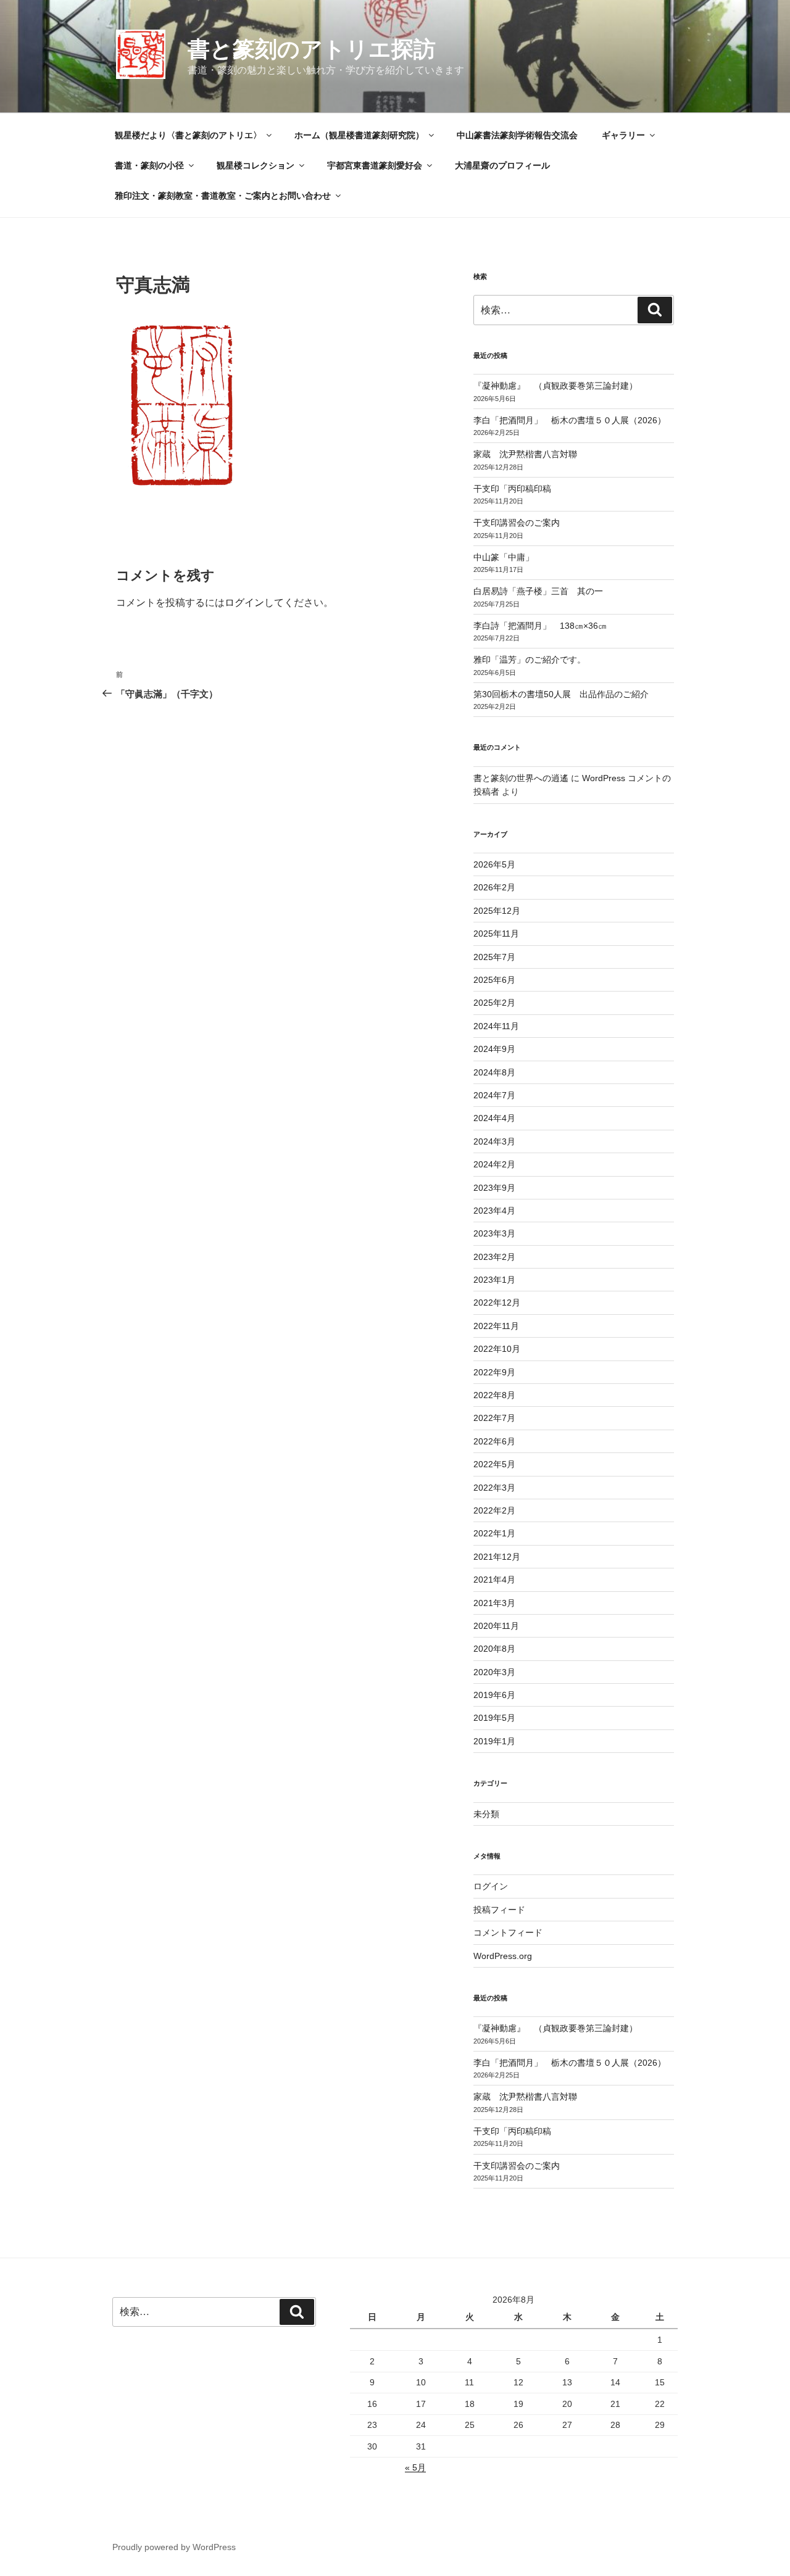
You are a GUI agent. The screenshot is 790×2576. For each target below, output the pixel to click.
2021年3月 (494, 1603)
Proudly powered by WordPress (174, 2547)
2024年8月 (494, 1072)
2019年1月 (494, 1741)
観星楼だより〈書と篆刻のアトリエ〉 (188, 135)
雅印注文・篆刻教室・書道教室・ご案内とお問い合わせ (223, 196)
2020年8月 (494, 1649)
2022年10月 (497, 1349)
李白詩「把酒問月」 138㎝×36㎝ (540, 626)
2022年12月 (497, 1302)
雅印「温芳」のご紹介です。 (530, 660)
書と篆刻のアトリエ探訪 (312, 49)
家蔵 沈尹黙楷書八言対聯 (525, 454)
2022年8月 (494, 1395)
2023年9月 (494, 1188)
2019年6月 (494, 1695)
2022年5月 (494, 1464)
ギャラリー (623, 135)
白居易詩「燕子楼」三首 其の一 (543, 591)
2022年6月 (494, 1441)
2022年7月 (494, 1418)
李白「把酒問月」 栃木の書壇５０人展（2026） (570, 420)
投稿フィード (499, 1910)
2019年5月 (494, 1718)
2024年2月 (494, 1164)
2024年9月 (494, 1049)
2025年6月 (494, 980)
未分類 (486, 1814)
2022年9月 (494, 1372)
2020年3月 (494, 1672)
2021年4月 (494, 1580)
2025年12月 (497, 911)
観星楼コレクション (256, 165)
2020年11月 (496, 1626)
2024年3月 (494, 1141)
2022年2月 (494, 1510)
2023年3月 (494, 1233)
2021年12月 (497, 1557)
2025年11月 (496, 934)
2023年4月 (494, 1211)
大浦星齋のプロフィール (502, 165)
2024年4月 (494, 1118)
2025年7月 (494, 957)
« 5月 (415, 2467)
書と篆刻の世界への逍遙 (521, 778)
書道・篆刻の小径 (149, 165)
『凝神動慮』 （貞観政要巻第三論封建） (555, 386)
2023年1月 (494, 1280)
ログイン (244, 603)
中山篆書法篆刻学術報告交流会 (517, 135)
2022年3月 (494, 1488)
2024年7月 (494, 1095)
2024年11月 (496, 1026)
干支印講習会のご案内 (517, 523)
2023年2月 (494, 1257)
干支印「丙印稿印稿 (512, 489)
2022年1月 (494, 1533)
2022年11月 (496, 1326)
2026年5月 (494, 864)
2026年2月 (494, 887)
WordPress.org (503, 1956)
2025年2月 (494, 1003)
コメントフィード (508, 1932)
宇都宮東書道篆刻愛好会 (375, 165)
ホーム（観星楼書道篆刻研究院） (359, 135)
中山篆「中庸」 (521, 557)
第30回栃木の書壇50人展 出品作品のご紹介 (561, 694)
